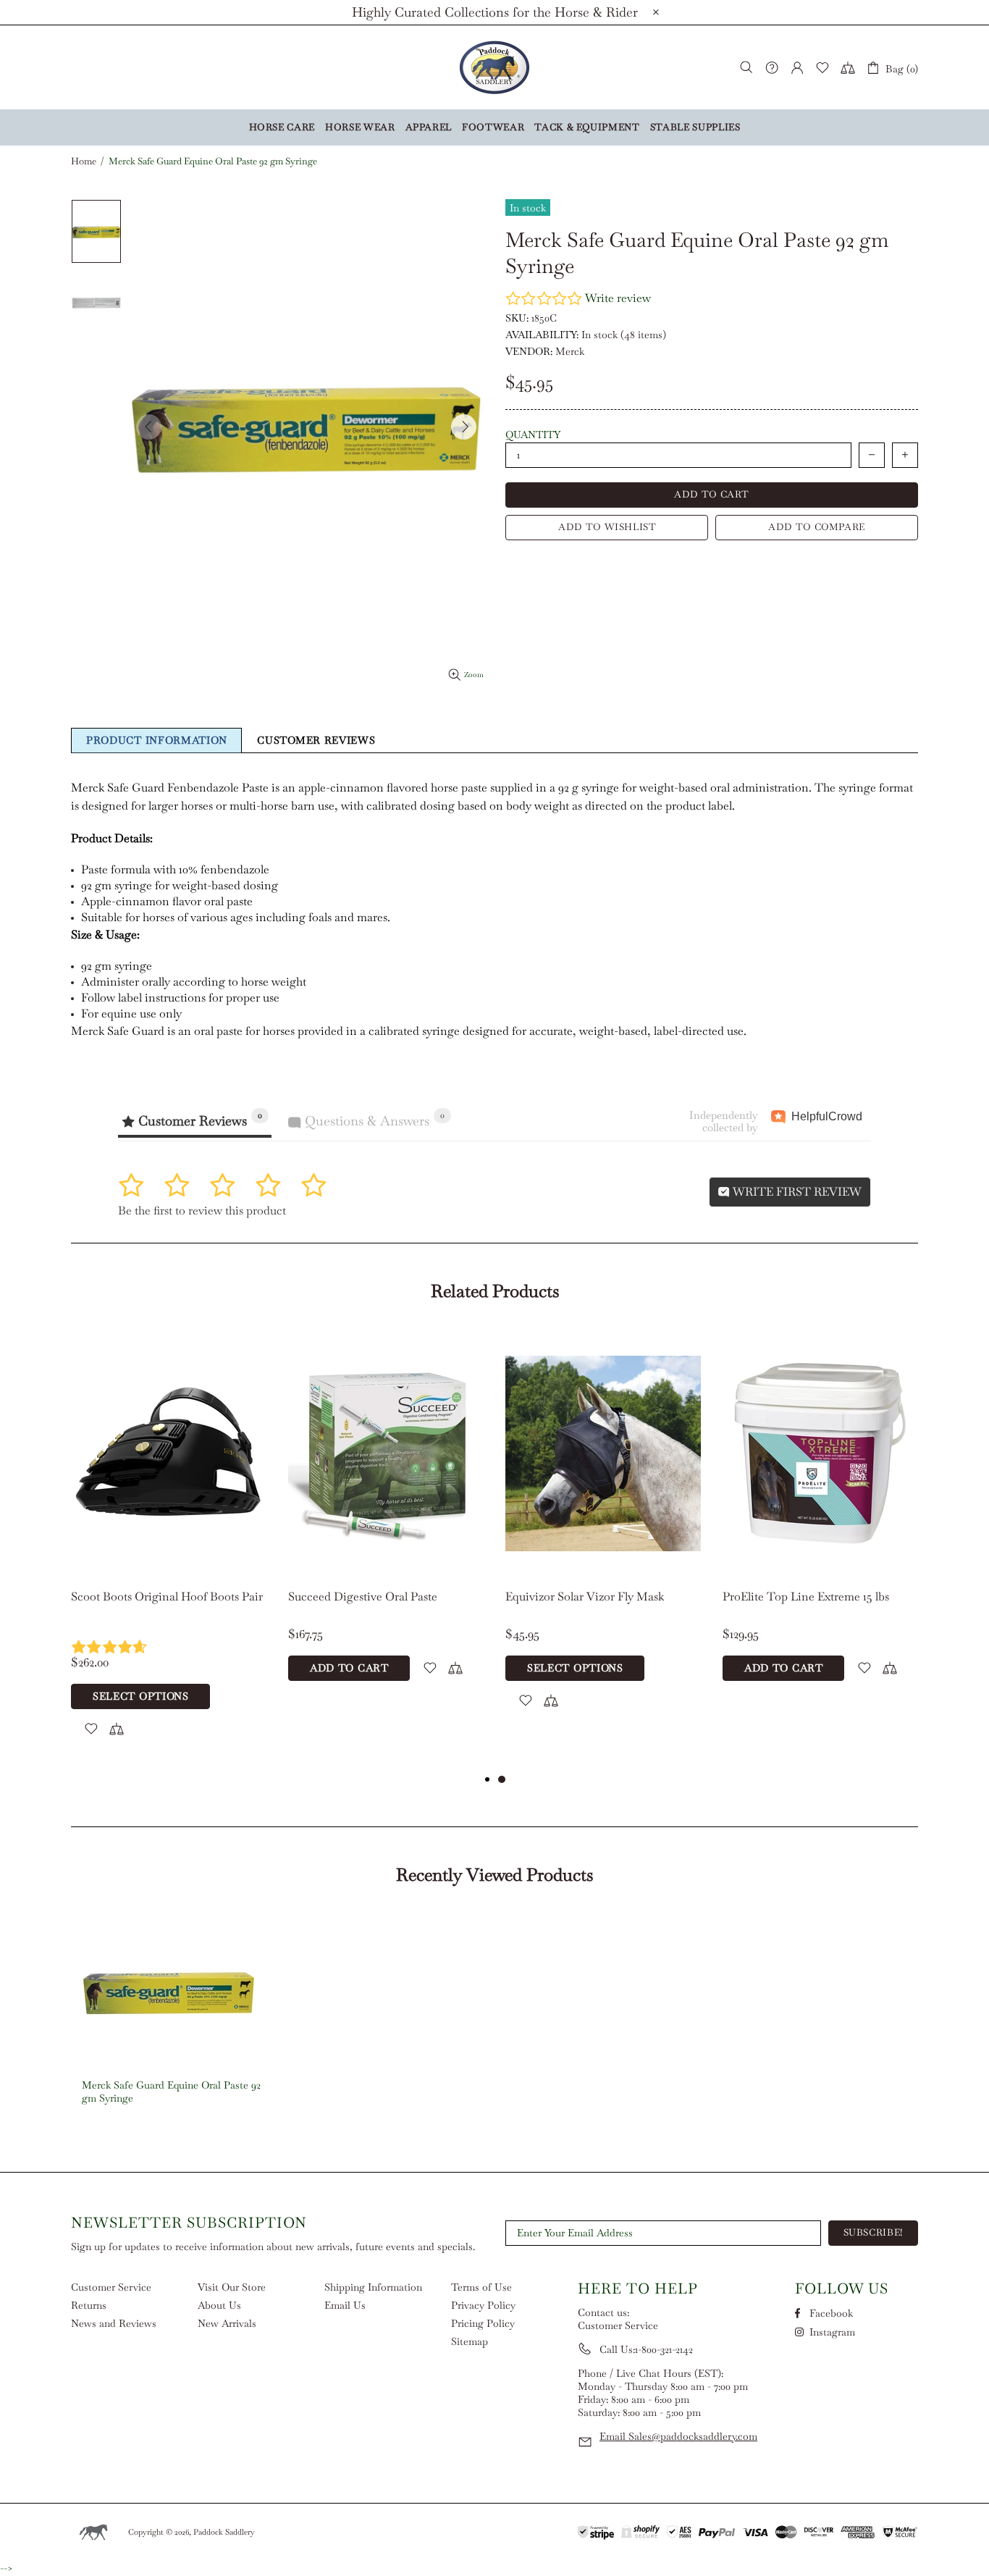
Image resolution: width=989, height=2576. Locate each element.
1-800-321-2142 (664, 2349)
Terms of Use (481, 2287)
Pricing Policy (483, 2323)
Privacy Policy (483, 2305)
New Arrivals (227, 2323)
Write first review (796, 1192)
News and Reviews (114, 2323)
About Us (219, 2305)
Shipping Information (373, 2287)
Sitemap (470, 2341)
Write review (618, 298)
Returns (89, 2305)
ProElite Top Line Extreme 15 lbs (806, 1597)
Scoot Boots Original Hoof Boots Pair (167, 1597)
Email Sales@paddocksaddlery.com (678, 2436)
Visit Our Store (232, 2287)
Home (84, 161)
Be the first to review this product (202, 1211)
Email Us (345, 2305)
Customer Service (111, 2287)
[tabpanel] (169, 1550)
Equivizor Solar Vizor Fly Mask (585, 1597)
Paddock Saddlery (494, 67)
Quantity (533, 435)
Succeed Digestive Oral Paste (363, 1597)
